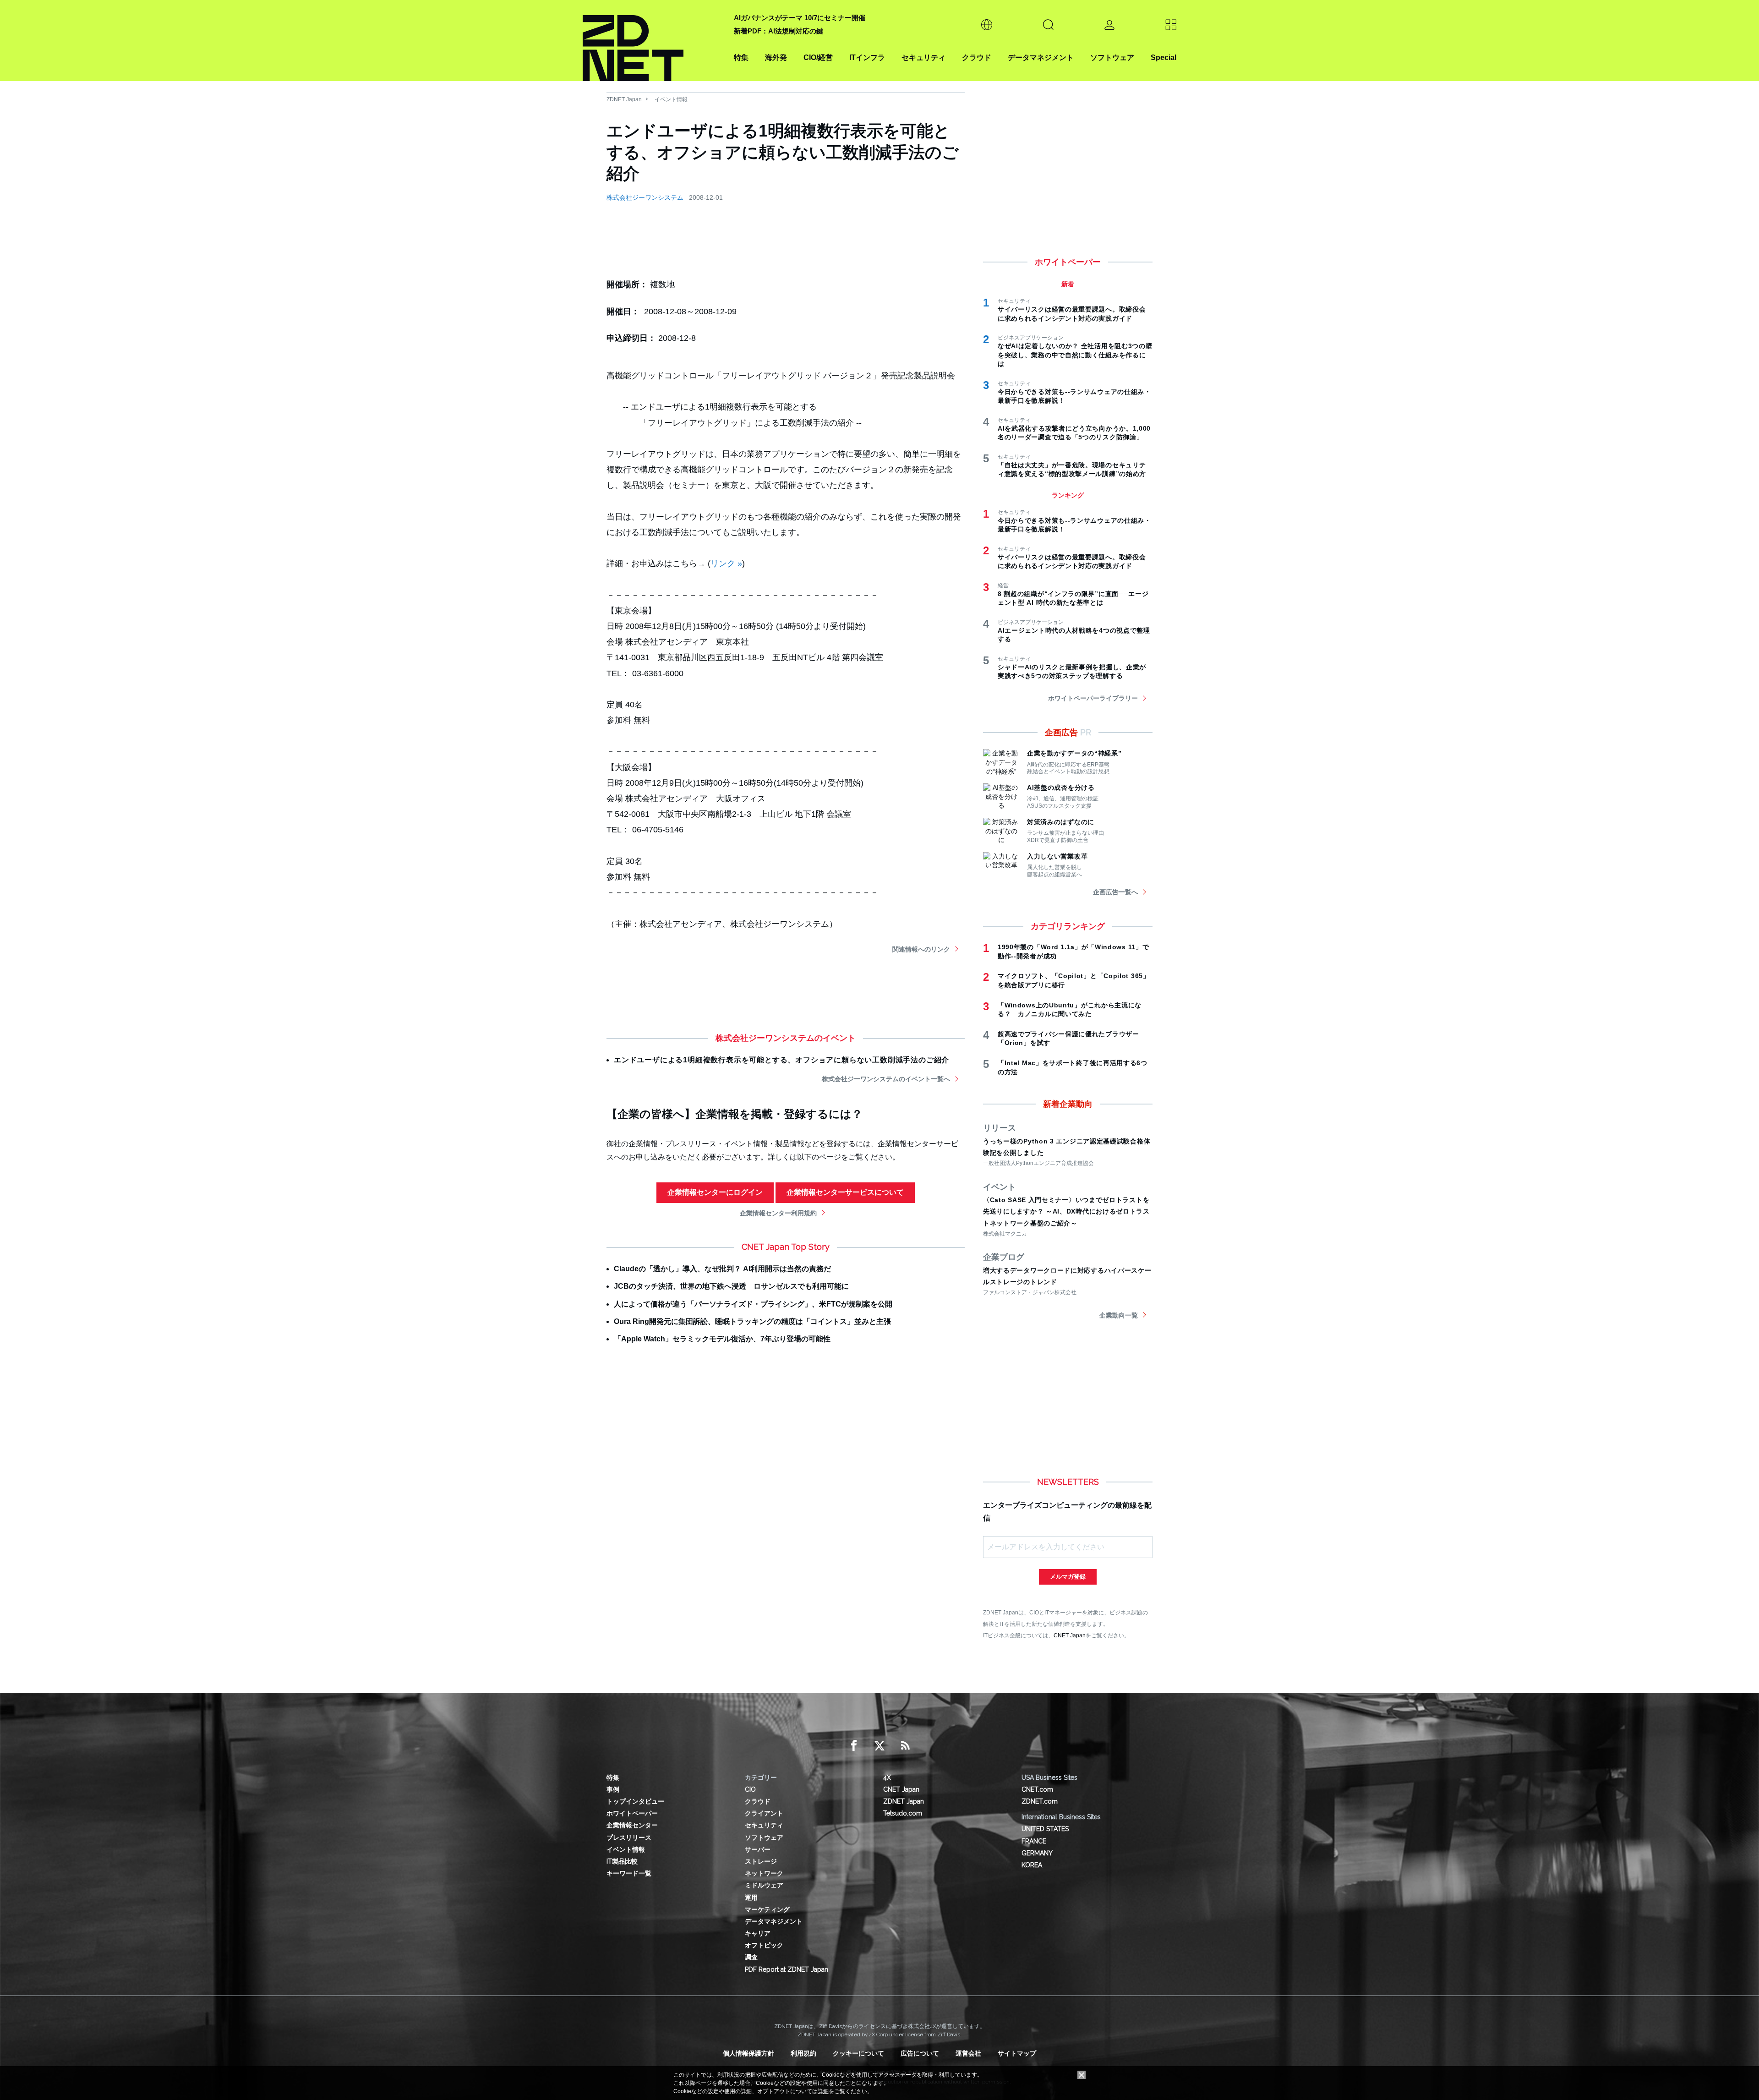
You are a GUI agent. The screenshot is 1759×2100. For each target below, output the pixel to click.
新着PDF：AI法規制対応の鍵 (778, 31)
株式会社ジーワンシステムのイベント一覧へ (886, 1079)
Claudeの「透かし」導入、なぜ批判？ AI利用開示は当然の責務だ (722, 1269)
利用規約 (803, 2053)
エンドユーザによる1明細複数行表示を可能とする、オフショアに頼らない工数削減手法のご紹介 (781, 1060)
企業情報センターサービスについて (845, 1192)
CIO (750, 1789)
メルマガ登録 (1068, 1577)
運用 (751, 1898)
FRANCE (1034, 1841)
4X (887, 1777)
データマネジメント (1041, 57)
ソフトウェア (1112, 57)
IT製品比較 (622, 1861)
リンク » (726, 563)
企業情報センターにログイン (715, 1192)
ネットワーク (764, 1873)
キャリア (758, 1933)
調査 (751, 1957)
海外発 (776, 57)
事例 (613, 1789)
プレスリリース (629, 1837)
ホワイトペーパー (632, 1813)
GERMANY (1037, 1853)
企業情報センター (632, 1825)
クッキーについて (858, 2053)
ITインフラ (867, 57)
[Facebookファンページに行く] (854, 1746)
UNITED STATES (1045, 1829)
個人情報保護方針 (748, 2053)
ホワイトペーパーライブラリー (1093, 698)
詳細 (823, 2091)
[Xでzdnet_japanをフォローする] (879, 1746)
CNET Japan (1070, 1635)
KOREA (1032, 1865)
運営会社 (968, 2053)
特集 (741, 57)
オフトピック (764, 1945)
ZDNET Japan (624, 99)
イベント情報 (671, 99)
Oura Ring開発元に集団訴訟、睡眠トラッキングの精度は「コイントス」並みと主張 (752, 1321)
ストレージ (761, 1861)
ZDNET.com (1040, 1801)
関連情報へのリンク (921, 949)
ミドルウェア (764, 1885)
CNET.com (1037, 1789)
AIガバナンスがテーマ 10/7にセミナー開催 (800, 18)
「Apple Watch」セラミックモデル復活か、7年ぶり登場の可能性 (722, 1339)
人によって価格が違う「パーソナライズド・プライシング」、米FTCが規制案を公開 (753, 1304)
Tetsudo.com (903, 1813)
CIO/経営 (818, 57)
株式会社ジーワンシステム (645, 197)
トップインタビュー (635, 1801)
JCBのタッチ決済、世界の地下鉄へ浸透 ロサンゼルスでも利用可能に (731, 1286)
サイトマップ (1017, 2053)
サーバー (758, 1849)
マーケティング (767, 1909)
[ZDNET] (653, 41)
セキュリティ (923, 57)
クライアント (764, 1813)
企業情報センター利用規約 (778, 1213)
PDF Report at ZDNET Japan (787, 1969)
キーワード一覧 (629, 1873)
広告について (920, 2053)
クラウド (977, 57)
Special (1164, 57)
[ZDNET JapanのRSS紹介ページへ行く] (905, 1746)
